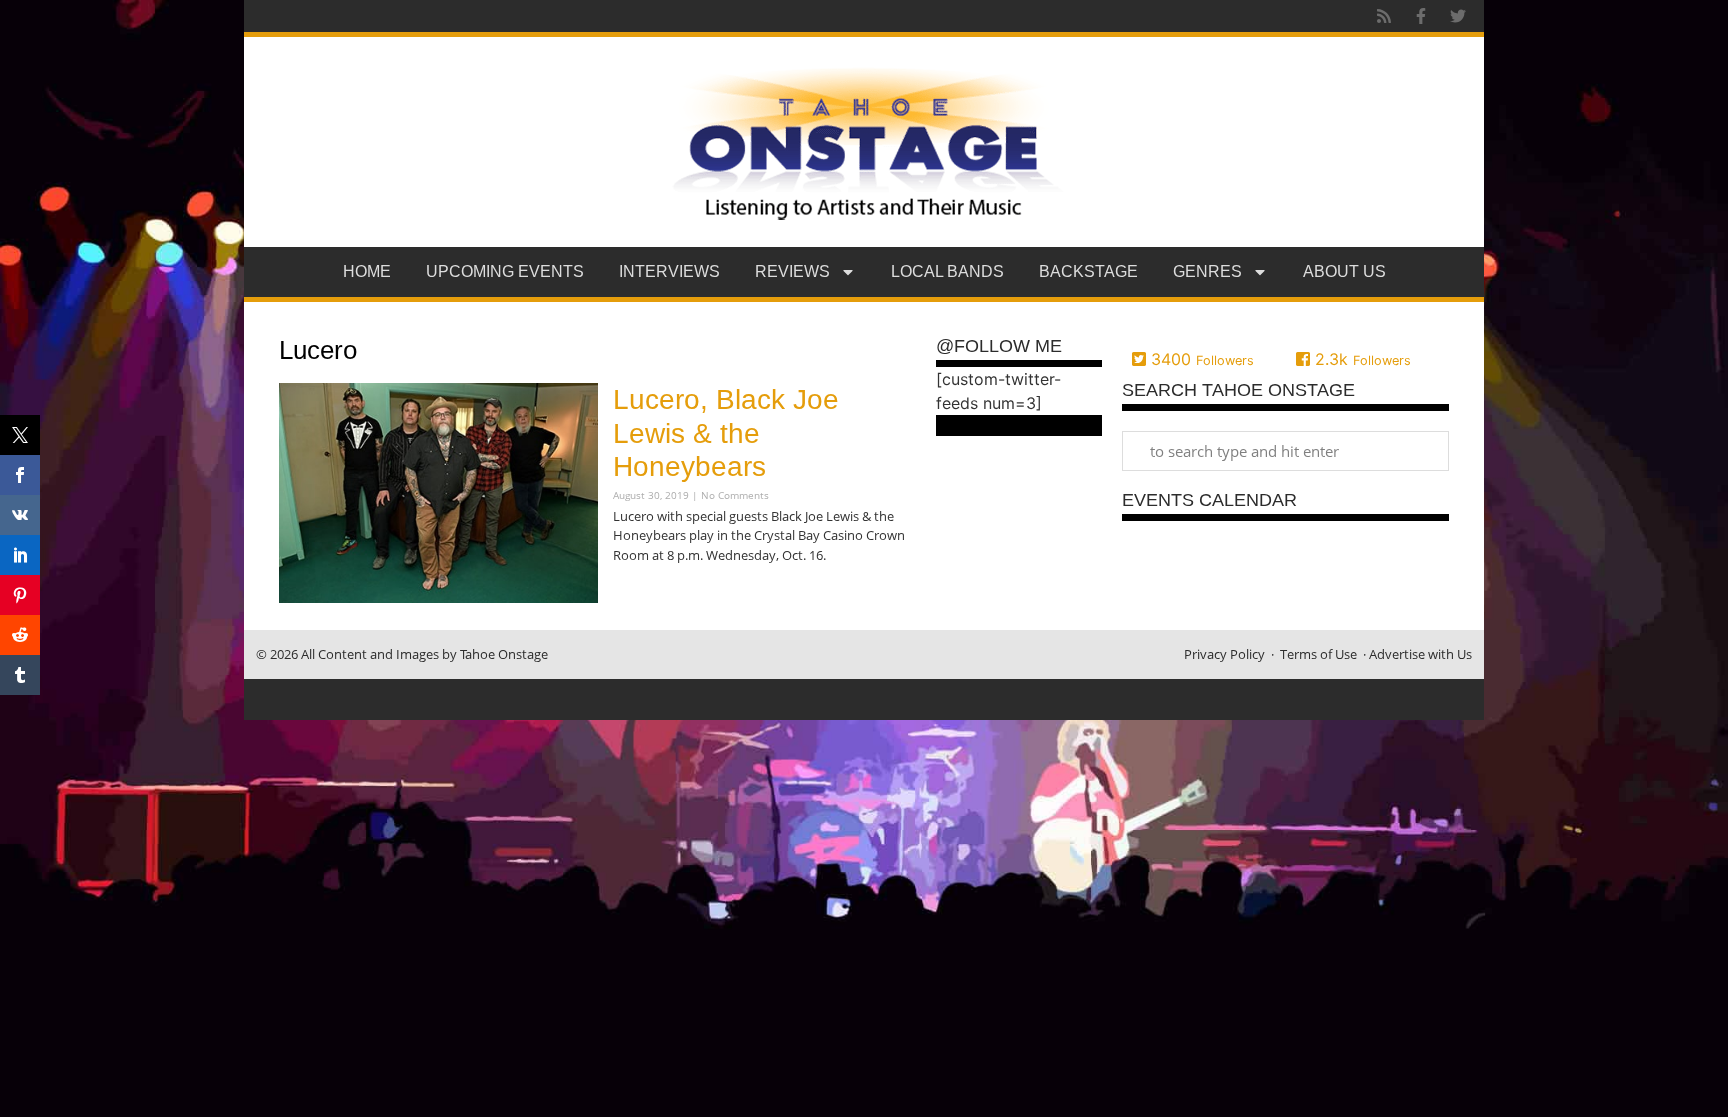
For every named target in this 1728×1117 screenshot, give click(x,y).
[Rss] (1384, 16)
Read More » (648, 594)
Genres (1207, 271)
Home (367, 271)
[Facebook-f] (1421, 16)
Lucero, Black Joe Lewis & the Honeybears (726, 433)
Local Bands (947, 271)
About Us (1344, 271)
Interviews (669, 271)
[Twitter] (1458, 16)
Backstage (1088, 271)
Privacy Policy (1224, 654)
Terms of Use (1318, 654)
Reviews (792, 271)
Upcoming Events (505, 271)
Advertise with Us (1420, 654)
